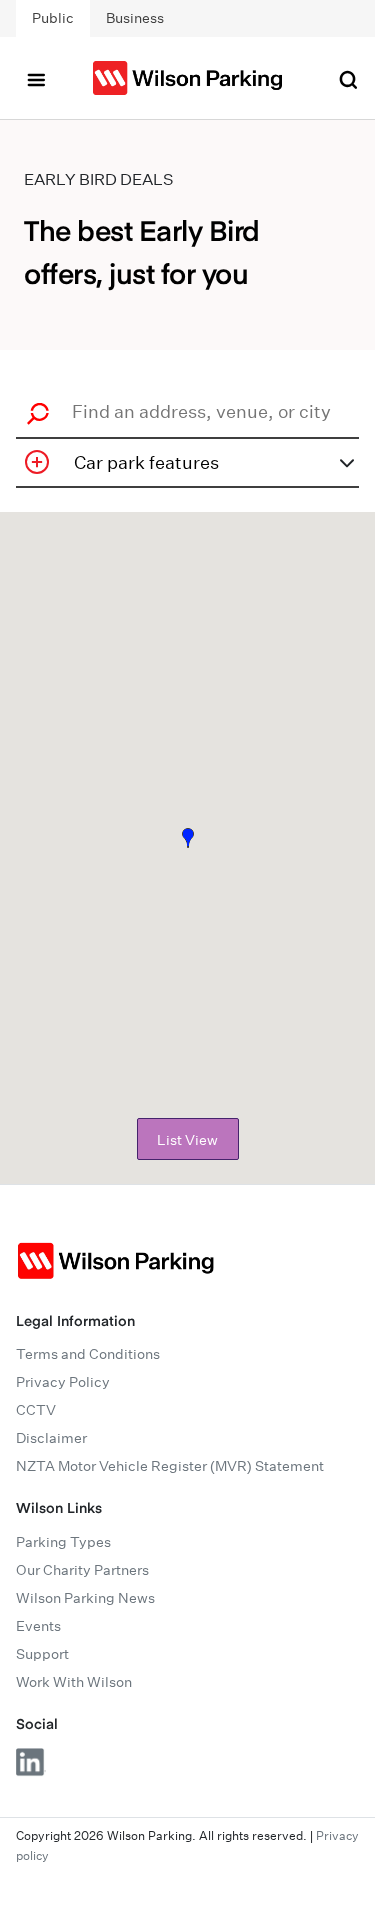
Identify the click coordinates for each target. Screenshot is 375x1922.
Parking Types (63, 1542)
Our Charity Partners (82, 1570)
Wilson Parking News (85, 1598)
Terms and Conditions (88, 1354)
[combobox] (193, 411)
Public (53, 18)
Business (135, 18)
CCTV (36, 1410)
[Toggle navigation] (36, 78)
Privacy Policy (63, 1382)
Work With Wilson (74, 1682)
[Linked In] (31, 1762)
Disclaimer (51, 1438)
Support (42, 1654)
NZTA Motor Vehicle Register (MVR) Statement (170, 1466)
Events (38, 1626)
